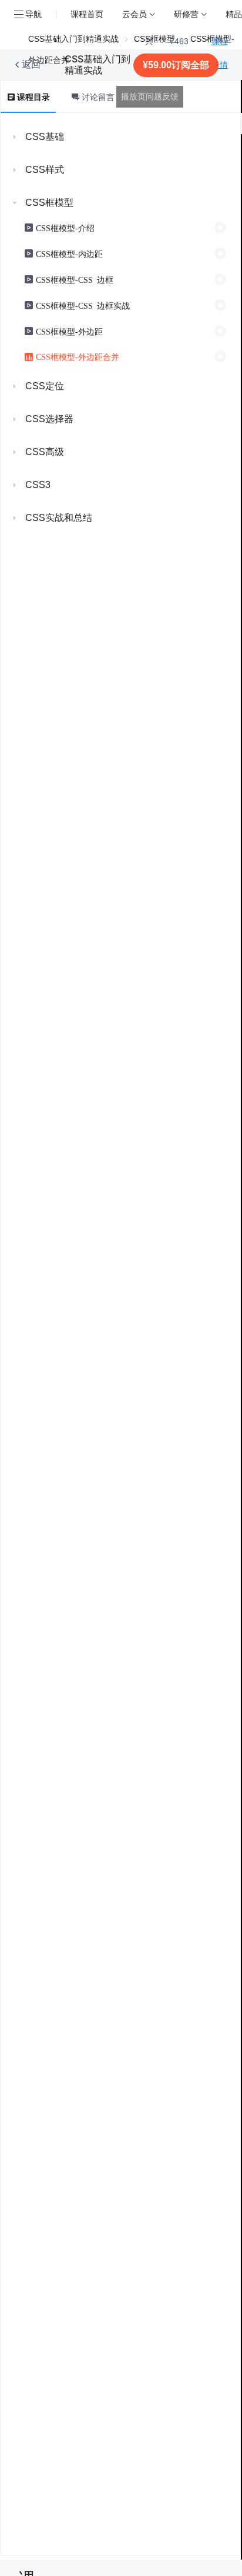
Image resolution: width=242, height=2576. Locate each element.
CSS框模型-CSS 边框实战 (83, 305)
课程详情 (220, 53)
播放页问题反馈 (150, 96)
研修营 (186, 14)
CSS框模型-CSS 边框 (75, 279)
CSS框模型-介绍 (65, 228)
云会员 (135, 14)
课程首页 (87, 14)
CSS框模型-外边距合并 (78, 356)
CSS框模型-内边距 (69, 253)
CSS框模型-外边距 (69, 331)
